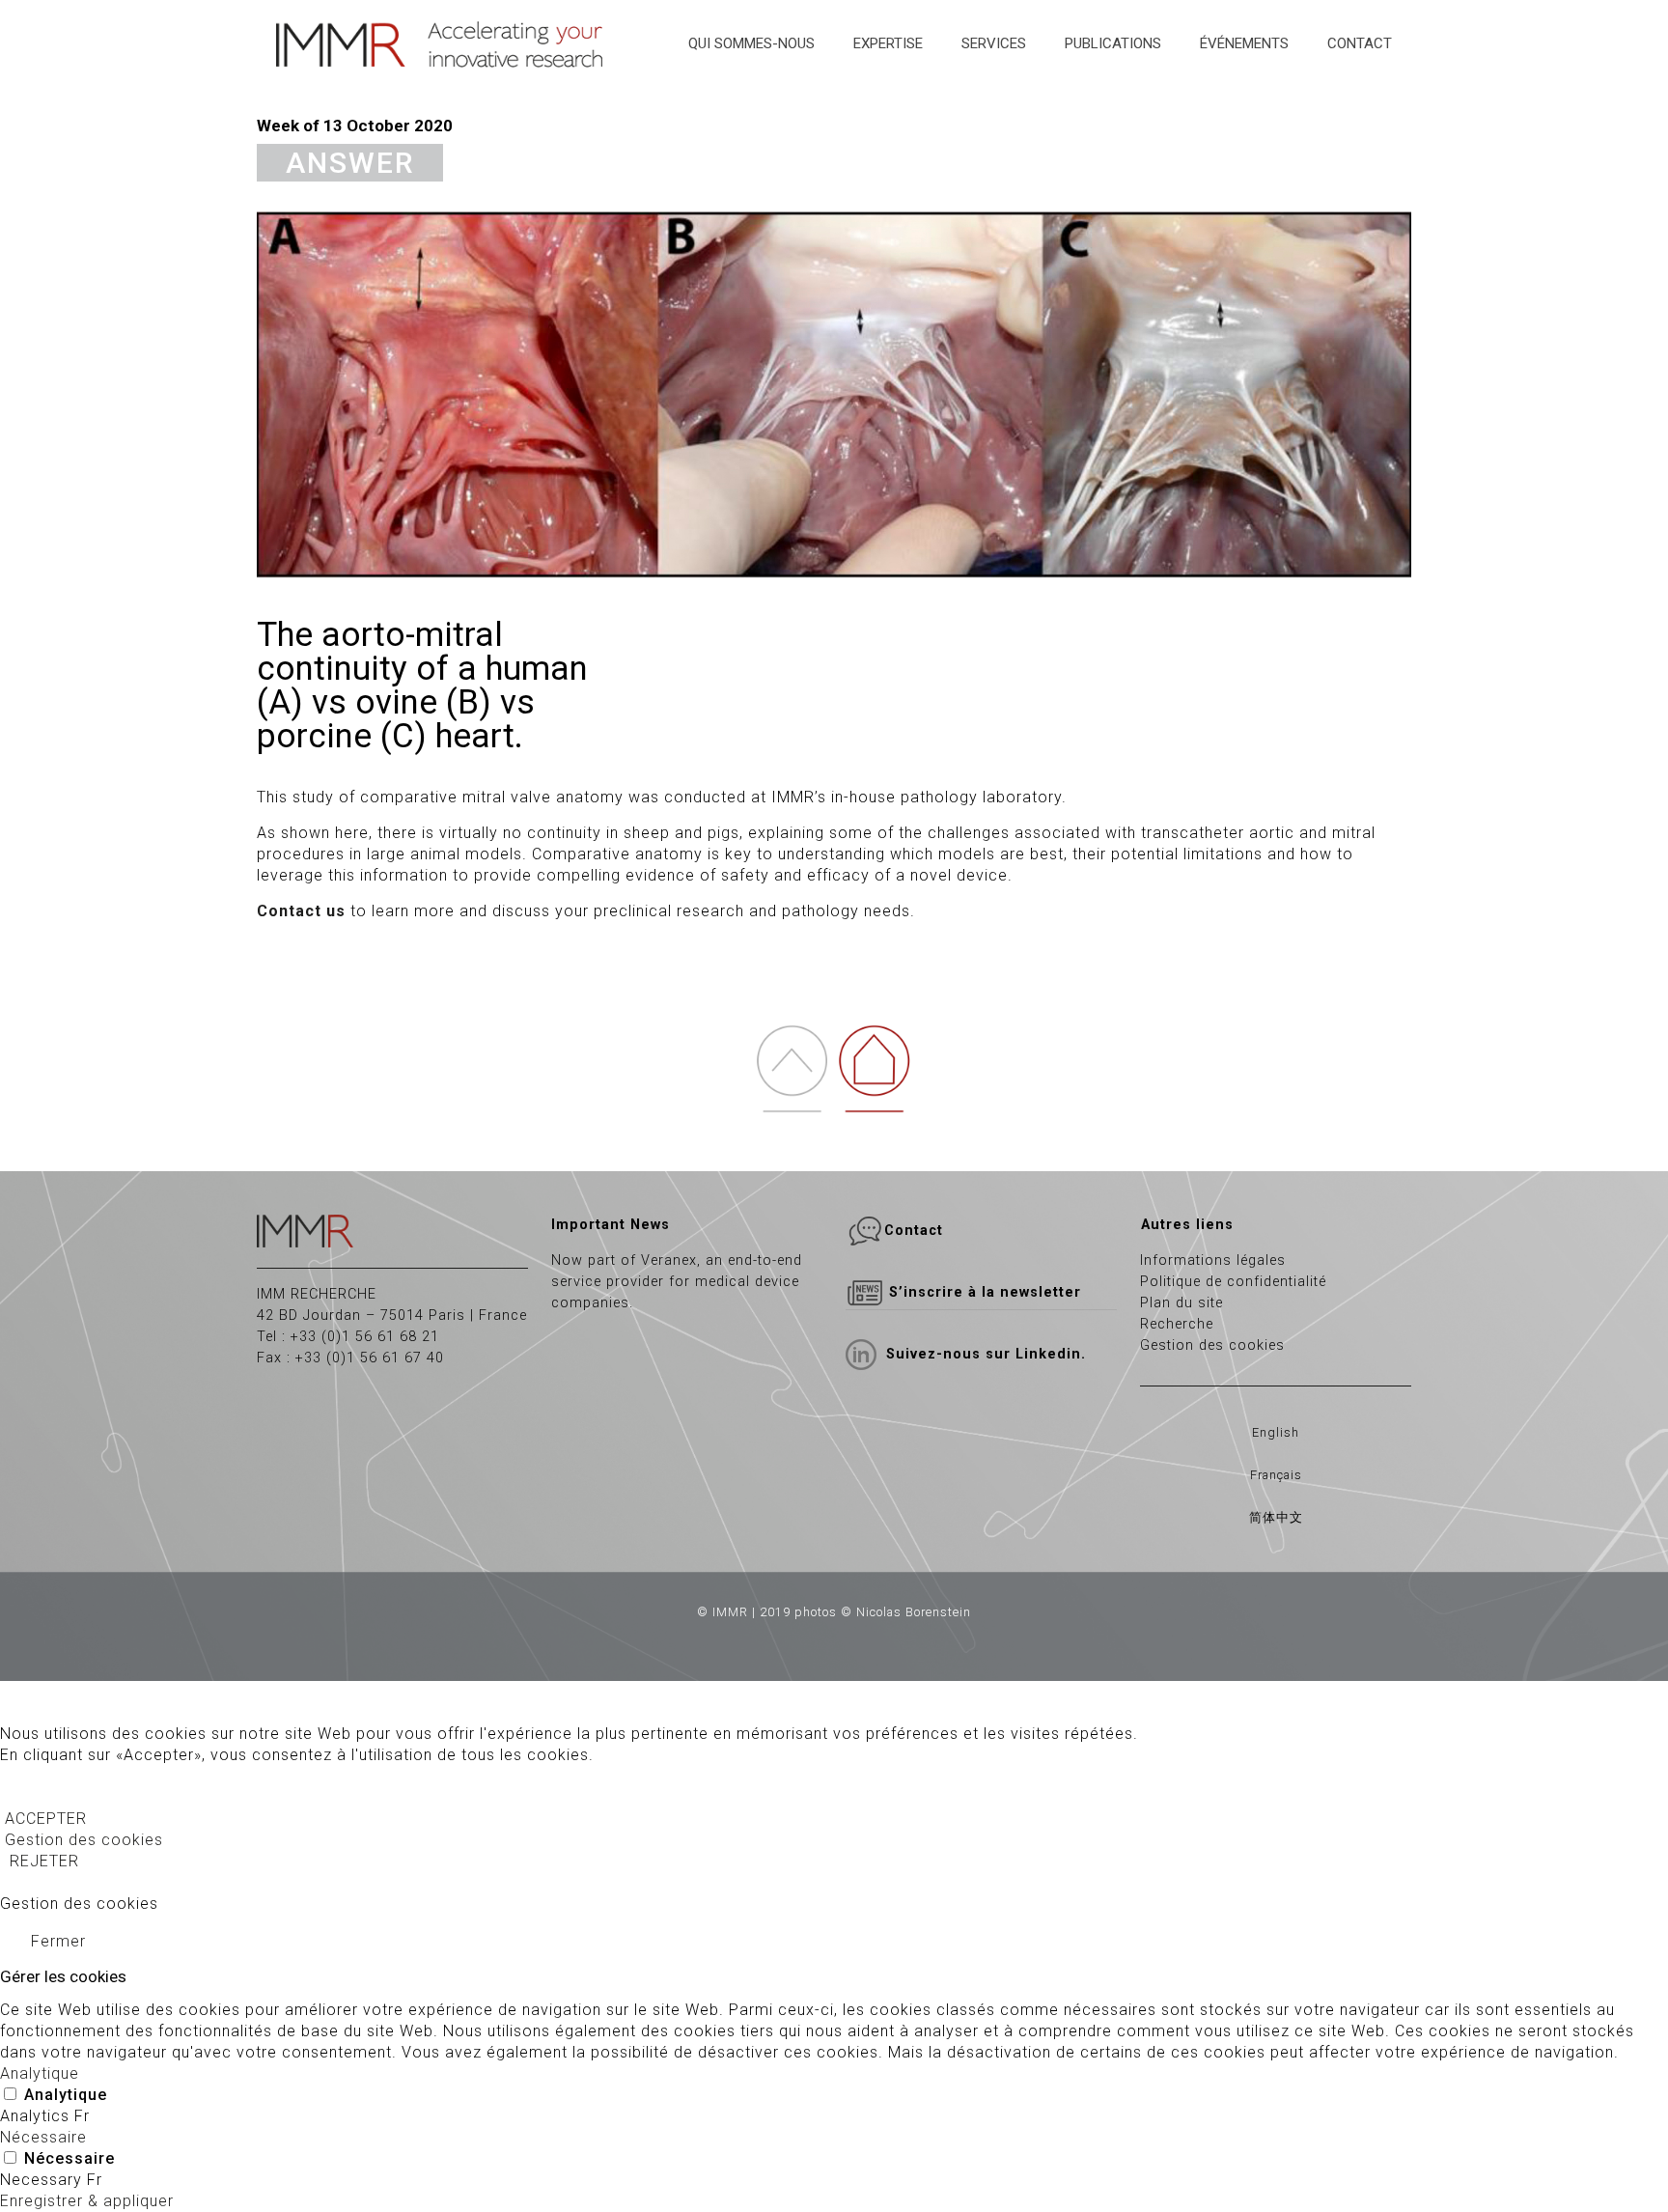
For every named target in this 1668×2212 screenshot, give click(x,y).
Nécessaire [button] (43, 2137)
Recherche (1177, 1324)
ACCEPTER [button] (46, 1819)
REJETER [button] (44, 1861)
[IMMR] (442, 43)
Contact (914, 1231)
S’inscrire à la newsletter (983, 1292)
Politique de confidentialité (1233, 1282)
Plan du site (1181, 1303)
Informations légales (1213, 1260)
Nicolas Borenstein (914, 1612)
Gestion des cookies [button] (84, 1840)
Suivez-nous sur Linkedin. (986, 1354)
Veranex (669, 1260)
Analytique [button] (40, 2073)
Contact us (301, 911)
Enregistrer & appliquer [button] (87, 2201)
